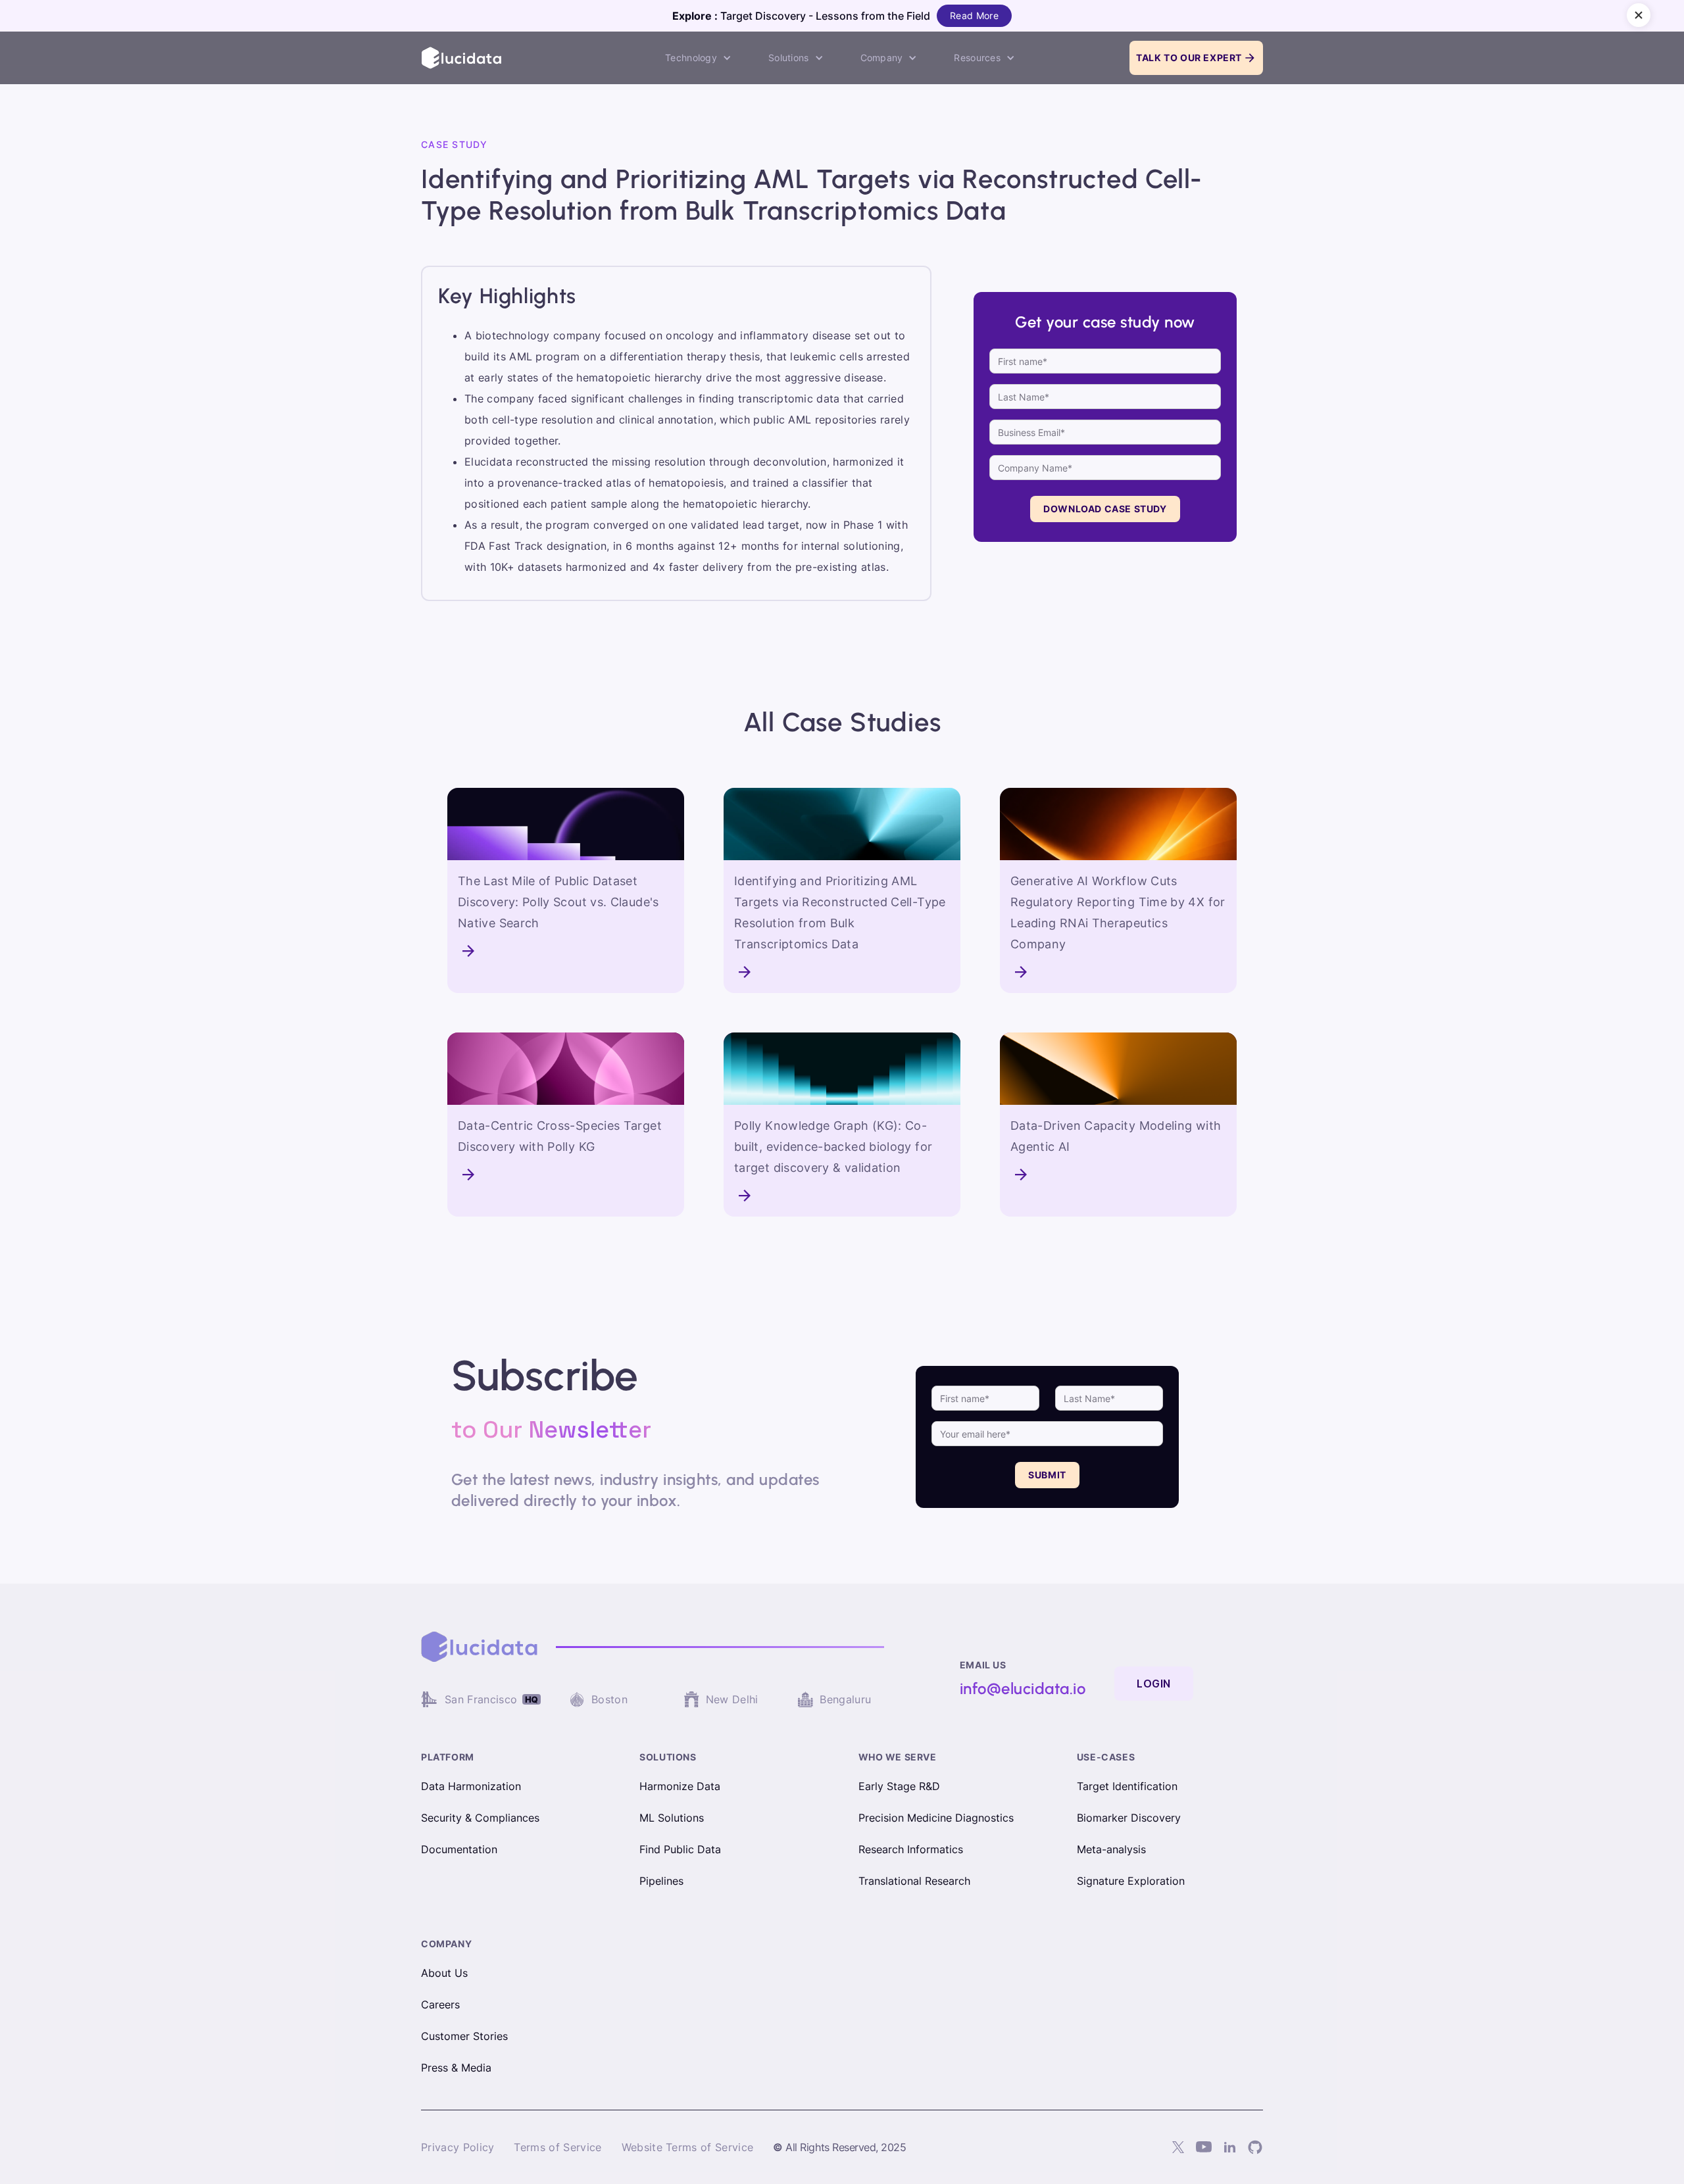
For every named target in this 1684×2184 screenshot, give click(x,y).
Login (1154, 1684)
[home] (462, 58)
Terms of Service (557, 2147)
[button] (698, 58)
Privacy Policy (458, 2147)
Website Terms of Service (688, 2147)
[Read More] (498, 951)
